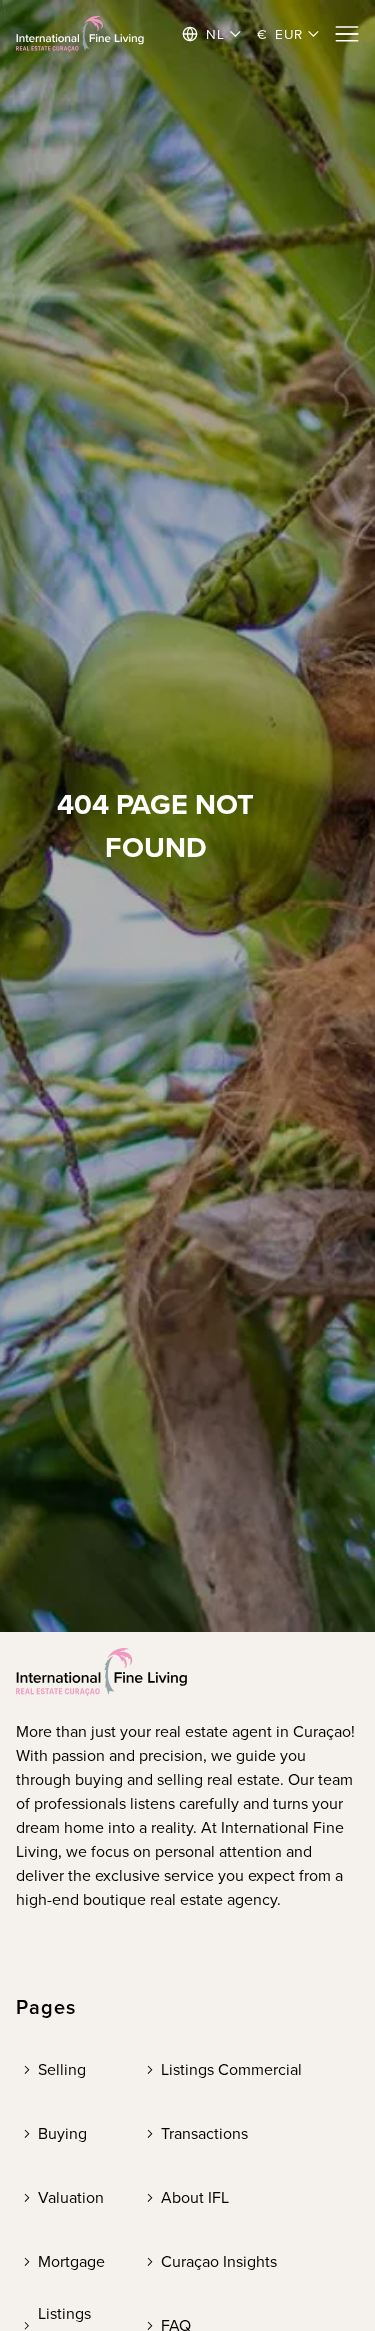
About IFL (195, 2197)
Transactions (204, 2133)
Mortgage (71, 2261)
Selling (62, 2069)
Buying (62, 2133)
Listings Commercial (231, 2069)
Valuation (71, 2197)
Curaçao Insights (219, 2261)
